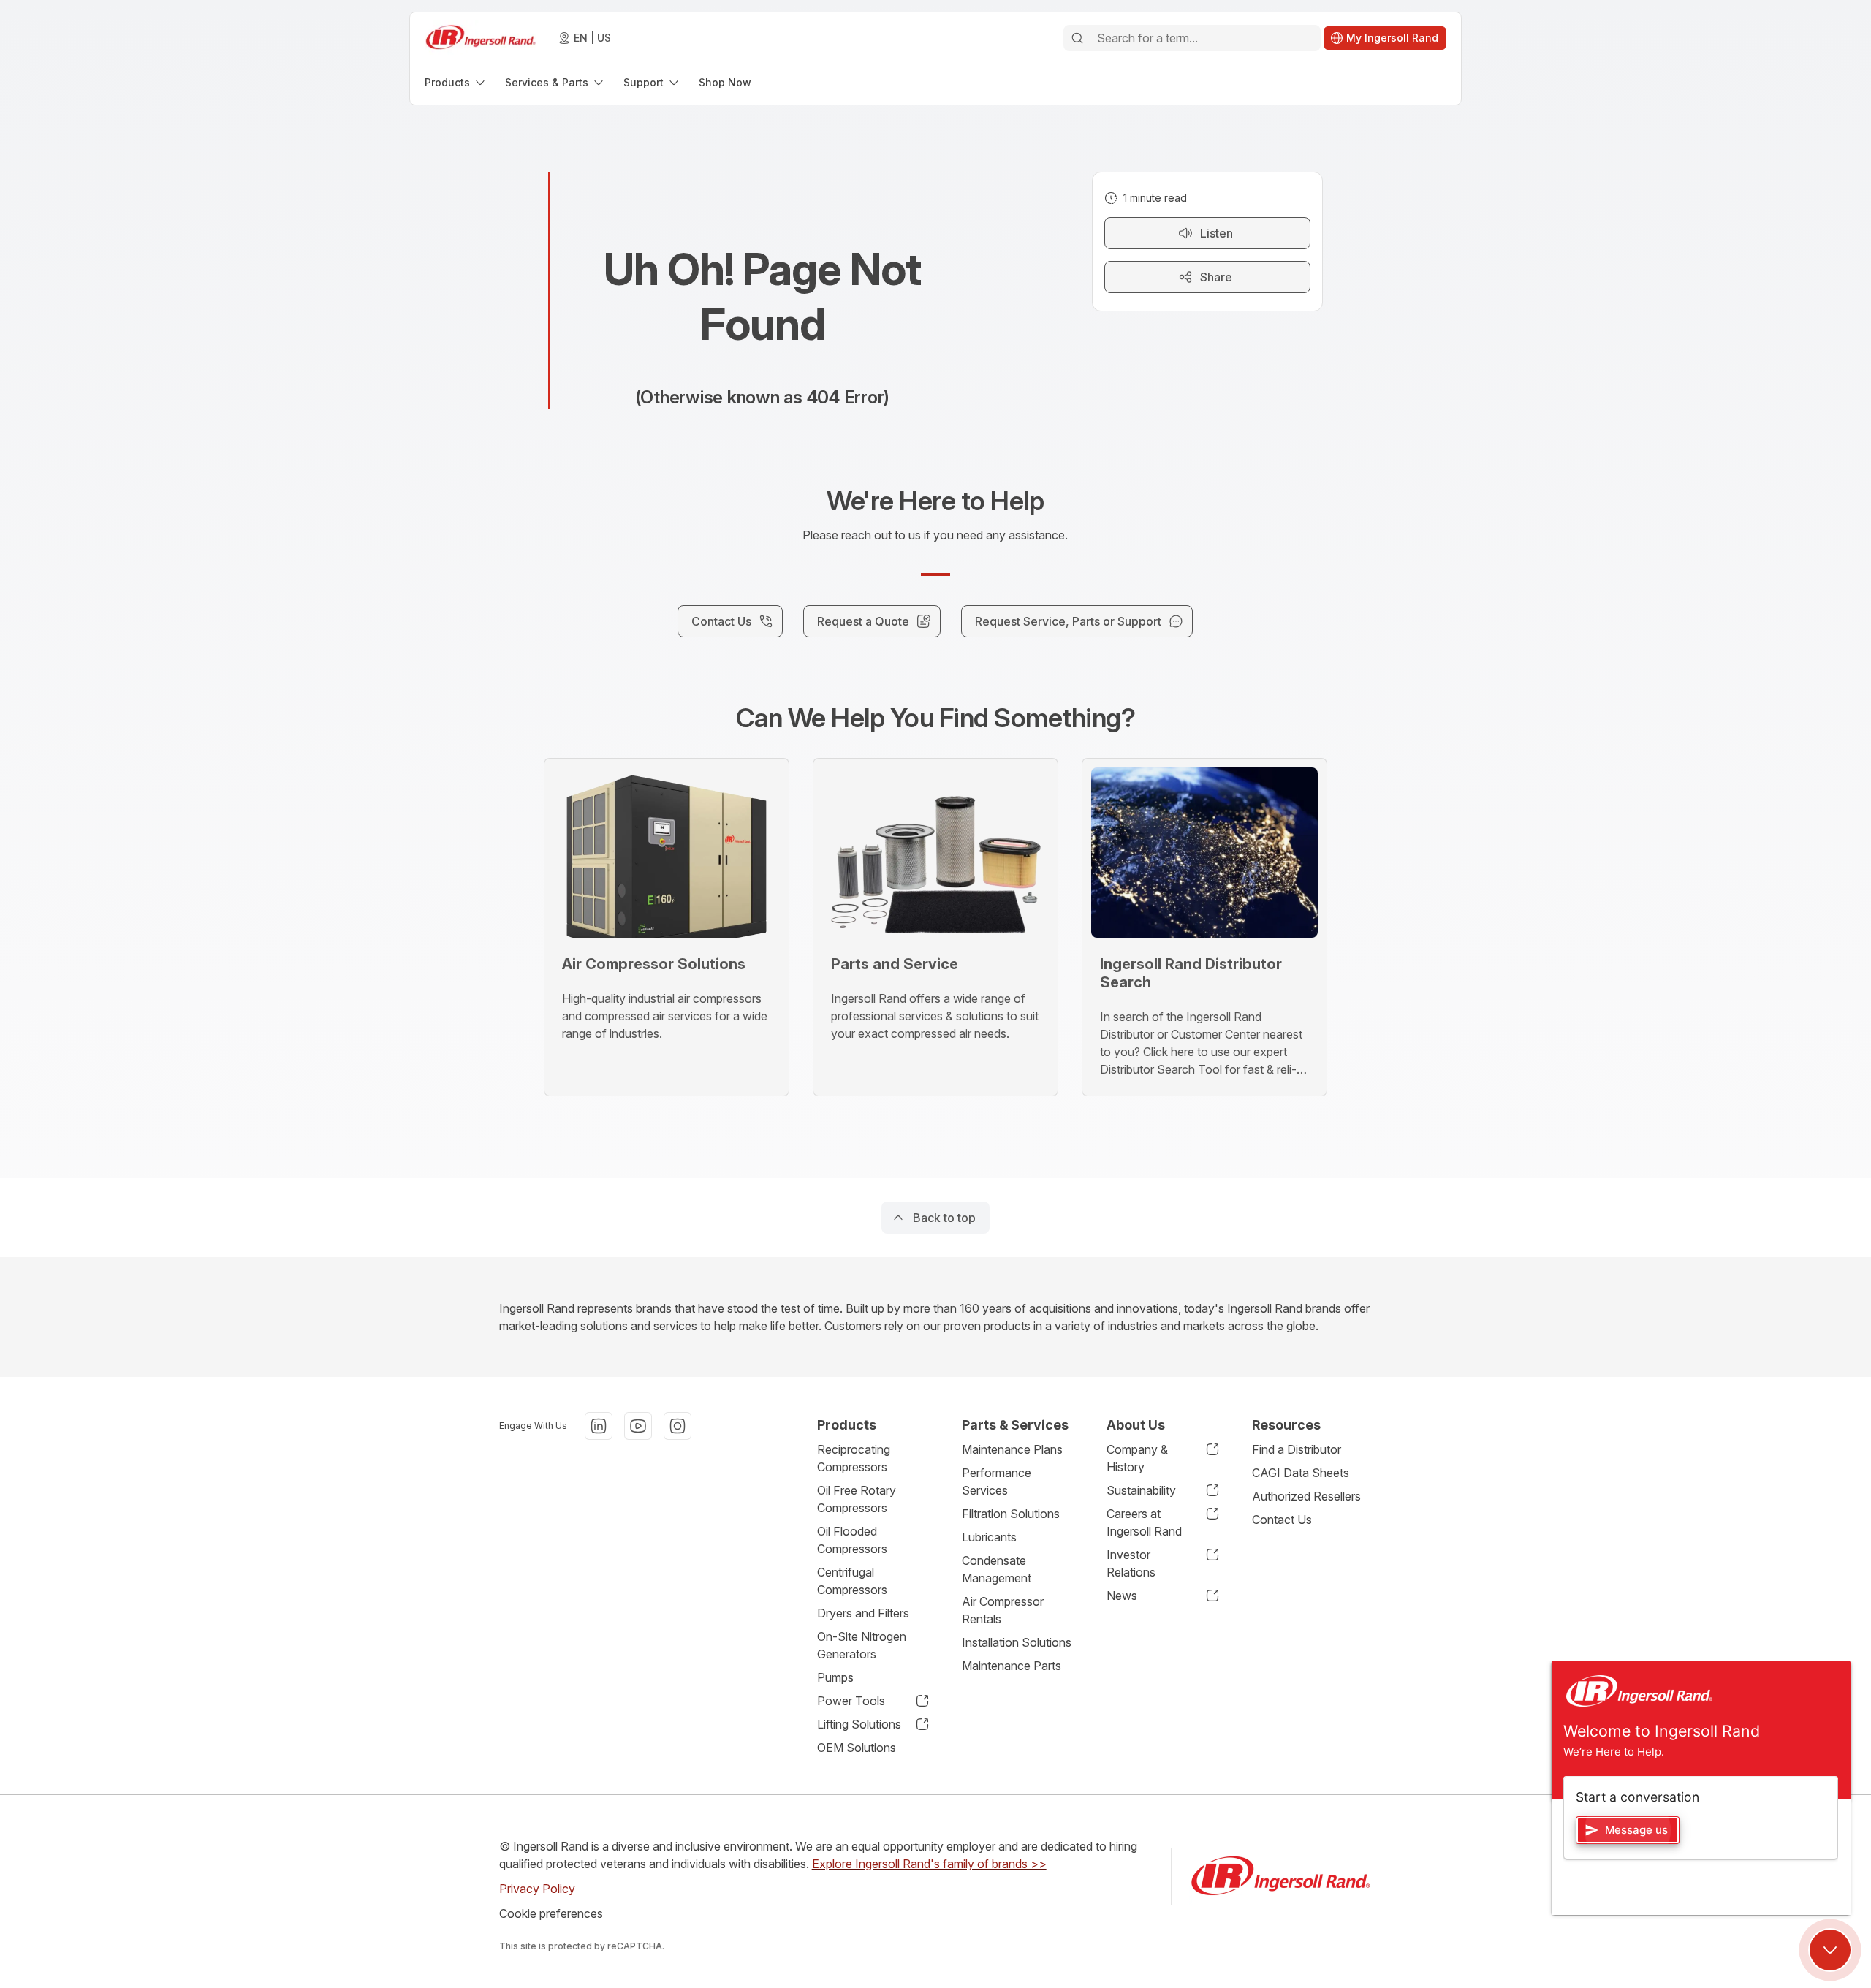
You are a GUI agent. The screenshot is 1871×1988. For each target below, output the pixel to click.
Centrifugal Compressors (852, 1581)
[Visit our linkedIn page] (599, 1426)
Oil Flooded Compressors (852, 1540)
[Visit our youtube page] (638, 1426)
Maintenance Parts (1012, 1666)
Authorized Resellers (1306, 1496)
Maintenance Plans (1012, 1449)
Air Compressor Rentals (1003, 1610)
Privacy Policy (537, 1889)
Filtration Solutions (1011, 1514)
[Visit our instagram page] (678, 1426)
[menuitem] (456, 82)
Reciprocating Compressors (854, 1458)
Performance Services (997, 1481)
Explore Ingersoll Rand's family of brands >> (929, 1864)
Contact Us (1282, 1520)
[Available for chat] (1830, 1950)
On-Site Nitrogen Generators (862, 1645)
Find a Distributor (1297, 1449)
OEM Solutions (857, 1748)
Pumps (835, 1677)
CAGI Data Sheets (1301, 1473)
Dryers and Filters (863, 1613)
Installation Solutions (1017, 1642)
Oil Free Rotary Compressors (857, 1499)
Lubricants (989, 1537)
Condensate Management (997, 1569)
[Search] (1077, 38)
